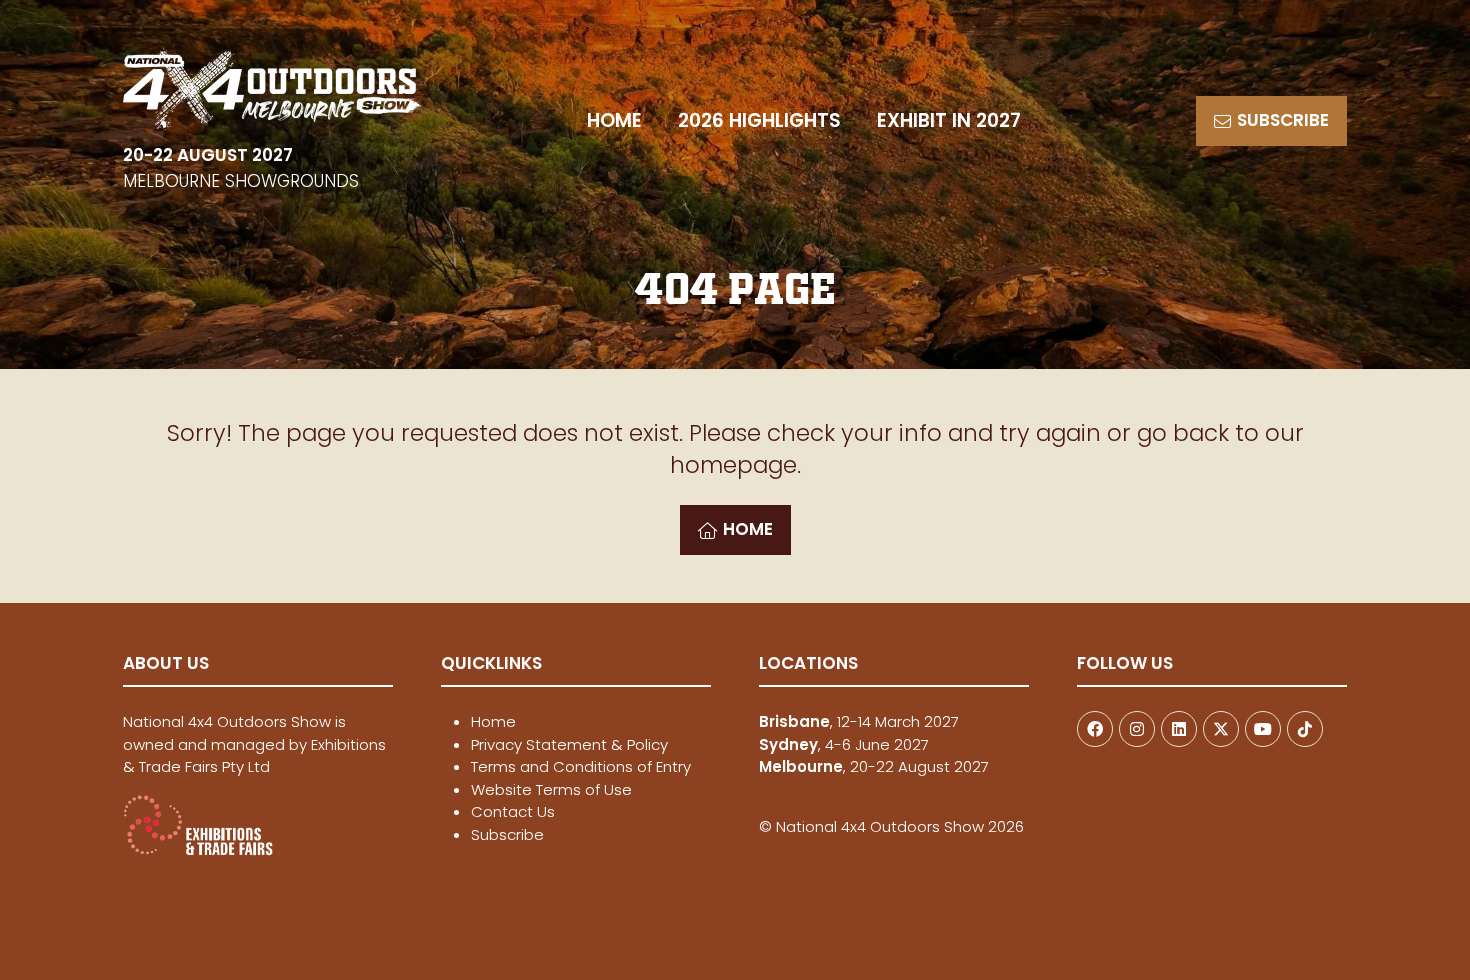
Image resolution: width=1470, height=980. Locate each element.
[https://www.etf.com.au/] (198, 850)
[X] (1221, 729)
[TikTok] (1305, 729)
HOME (614, 120)
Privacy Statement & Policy (569, 744)
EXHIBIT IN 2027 (949, 120)
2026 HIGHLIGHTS (759, 120)
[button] (1271, 121)
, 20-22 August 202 (870, 766)
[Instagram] (1137, 729)
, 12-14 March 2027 (859, 721)
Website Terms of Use (551, 789)
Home (493, 721)
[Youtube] (1263, 729)
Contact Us (513, 811)
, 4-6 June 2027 (844, 744)
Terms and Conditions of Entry (581, 766)
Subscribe (507, 834)
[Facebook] (1095, 729)
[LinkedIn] (1179, 729)
